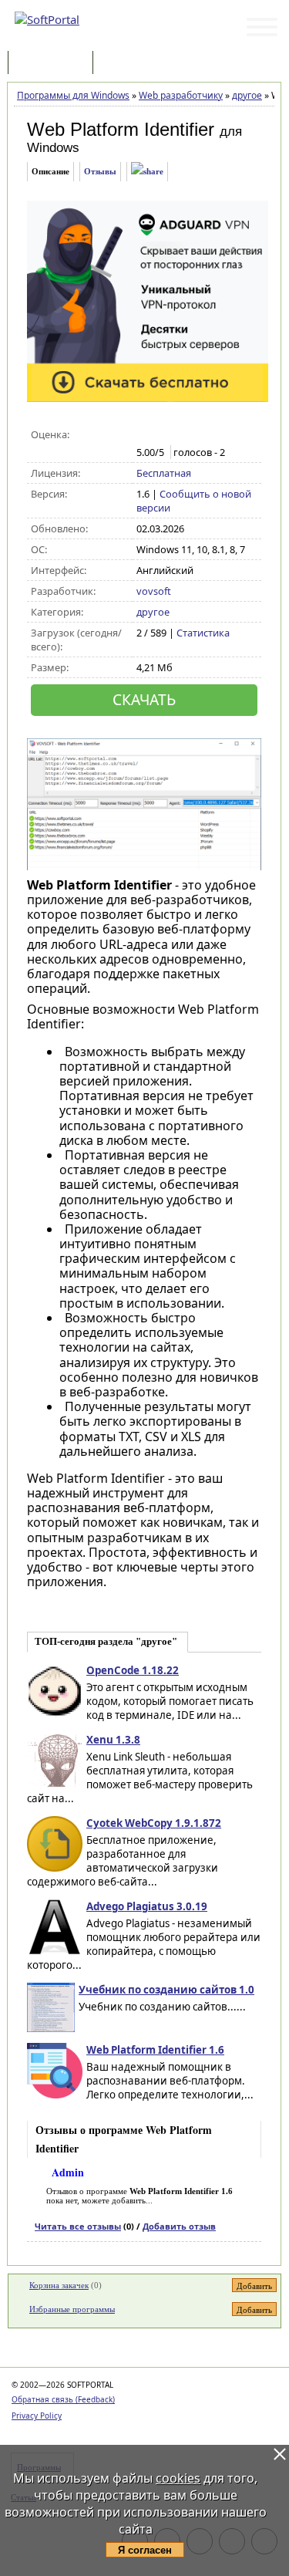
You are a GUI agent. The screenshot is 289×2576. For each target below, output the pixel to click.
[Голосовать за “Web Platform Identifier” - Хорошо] (193, 435)
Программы (54, 64)
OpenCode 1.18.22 (133, 1670)
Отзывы (100, 171)
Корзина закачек (59, 2285)
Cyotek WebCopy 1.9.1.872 (154, 1823)
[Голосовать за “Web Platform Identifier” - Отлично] (209, 435)
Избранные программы (72, 2309)
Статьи (130, 64)
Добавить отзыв (179, 2226)
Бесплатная (164, 473)
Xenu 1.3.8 (113, 1740)
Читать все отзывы (78, 2226)
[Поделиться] (147, 172)
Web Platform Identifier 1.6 (155, 2050)
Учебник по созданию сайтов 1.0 (166, 1990)
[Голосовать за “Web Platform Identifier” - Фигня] (144, 435)
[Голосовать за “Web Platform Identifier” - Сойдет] (177, 435)
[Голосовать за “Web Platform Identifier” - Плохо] (161, 435)
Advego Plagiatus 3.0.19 (147, 1906)
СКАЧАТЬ (144, 699)
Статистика (203, 633)
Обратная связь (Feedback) (63, 2399)
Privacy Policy (37, 2416)
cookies (178, 2478)
